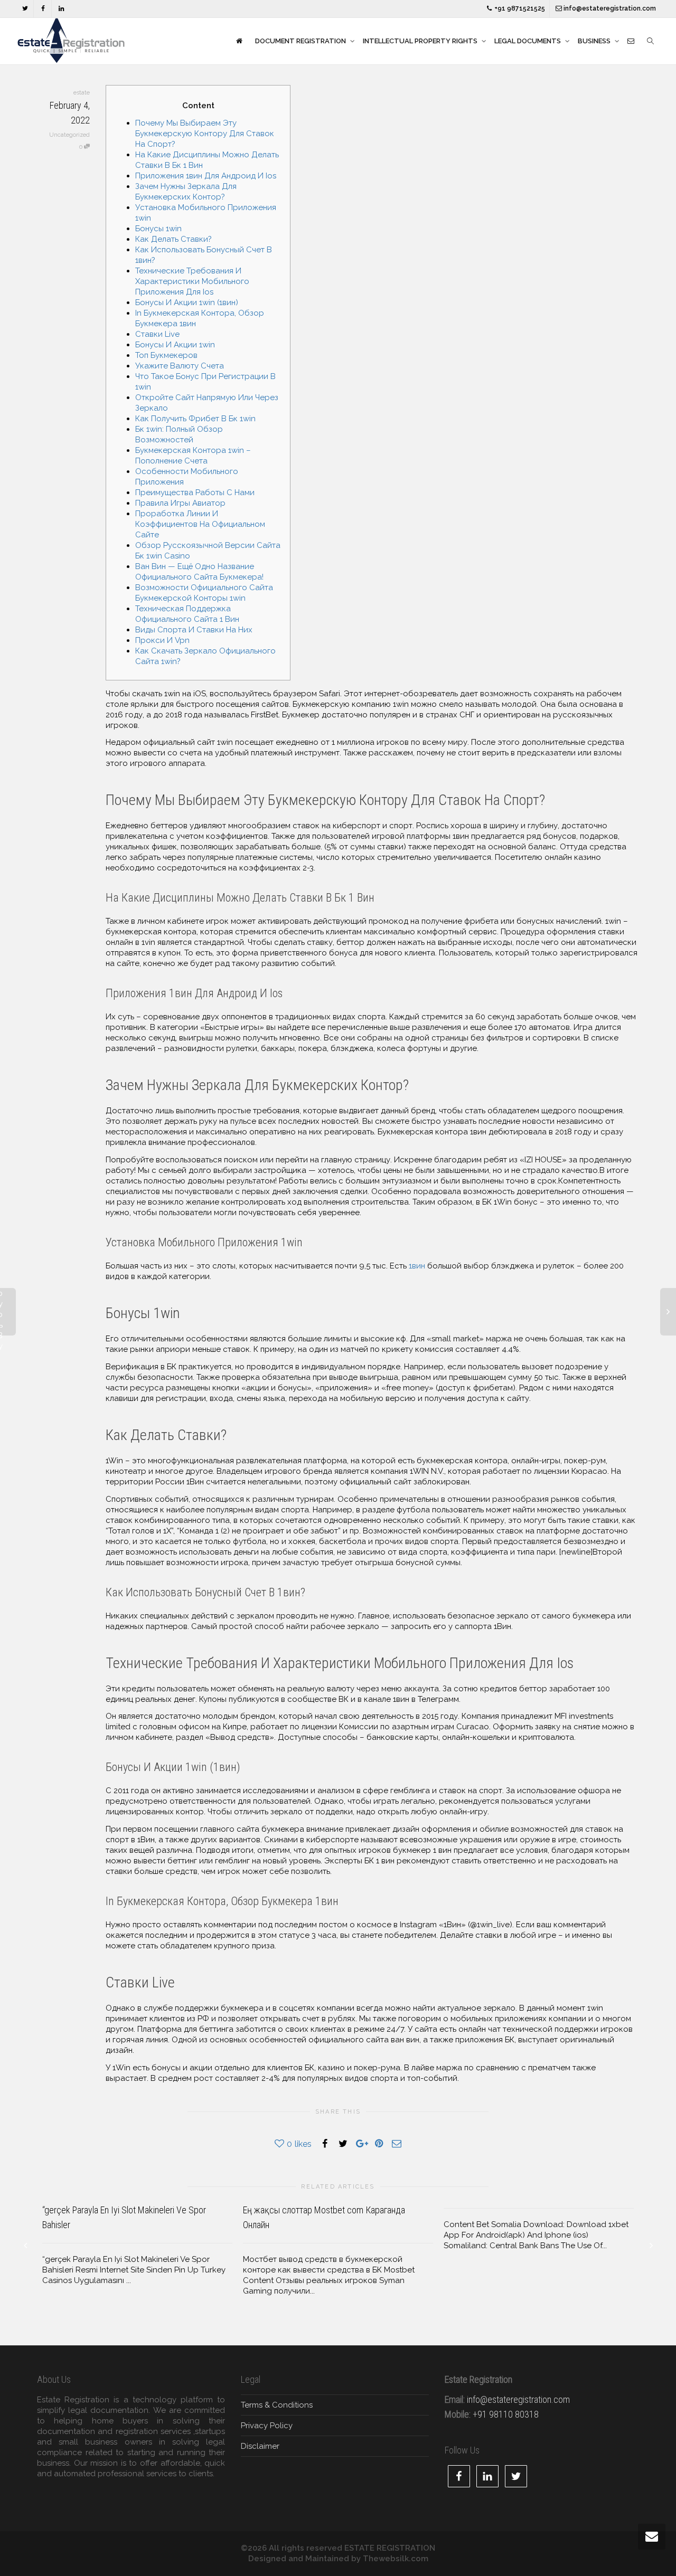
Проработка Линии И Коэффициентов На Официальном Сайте (200, 524)
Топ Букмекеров (166, 355)
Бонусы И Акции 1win (175, 345)
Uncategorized (69, 135)
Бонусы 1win (158, 229)
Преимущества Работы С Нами (195, 493)
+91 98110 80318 (506, 2414)
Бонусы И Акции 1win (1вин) (187, 302)
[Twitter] (25, 9)
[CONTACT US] (631, 41)
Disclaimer (260, 2446)
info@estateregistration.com (609, 8)
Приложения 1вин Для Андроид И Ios (206, 176)
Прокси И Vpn (162, 640)
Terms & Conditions (277, 2405)
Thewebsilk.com (396, 2559)
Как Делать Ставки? (173, 239)
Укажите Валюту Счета (180, 366)
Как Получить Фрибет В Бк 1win (195, 419)
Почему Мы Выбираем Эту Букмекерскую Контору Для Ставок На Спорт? (205, 134)
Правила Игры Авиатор (180, 503)
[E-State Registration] (239, 41)
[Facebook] (43, 9)
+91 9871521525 (519, 8)
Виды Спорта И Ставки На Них (194, 630)
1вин (417, 1266)
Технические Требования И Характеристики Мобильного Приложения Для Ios (192, 281)
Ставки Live (157, 334)
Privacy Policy (267, 2426)
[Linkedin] (61, 9)
